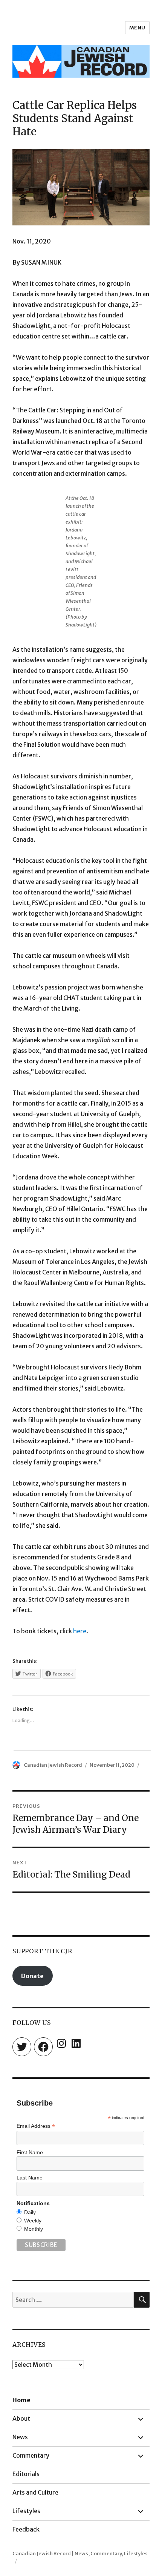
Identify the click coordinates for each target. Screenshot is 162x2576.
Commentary (31, 2455)
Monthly (34, 2229)
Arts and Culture (35, 2492)
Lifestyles (26, 2511)
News (20, 2437)
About (21, 2418)
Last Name (30, 2178)
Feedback (26, 2529)
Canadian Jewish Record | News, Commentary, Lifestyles (80, 2554)
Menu (137, 28)
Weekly (33, 2221)
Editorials (26, 2474)
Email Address (36, 2126)
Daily (30, 2212)
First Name (30, 2152)
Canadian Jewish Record (53, 1765)
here (80, 1631)
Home (21, 2400)
